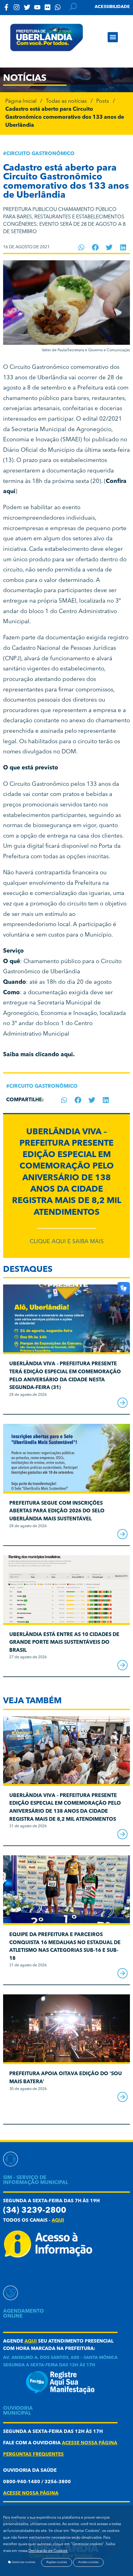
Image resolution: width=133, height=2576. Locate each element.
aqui (58, 2221)
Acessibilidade (112, 7)
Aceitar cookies (88, 2562)
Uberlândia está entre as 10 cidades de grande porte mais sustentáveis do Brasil (64, 1643)
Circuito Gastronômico (40, 154)
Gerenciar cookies (23, 2562)
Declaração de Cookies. (48, 2551)
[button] (113, 37)
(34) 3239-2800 (35, 2211)
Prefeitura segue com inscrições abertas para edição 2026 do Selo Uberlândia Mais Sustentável (57, 1511)
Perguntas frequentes (33, 2455)
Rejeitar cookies (57, 2562)
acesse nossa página (90, 2443)
